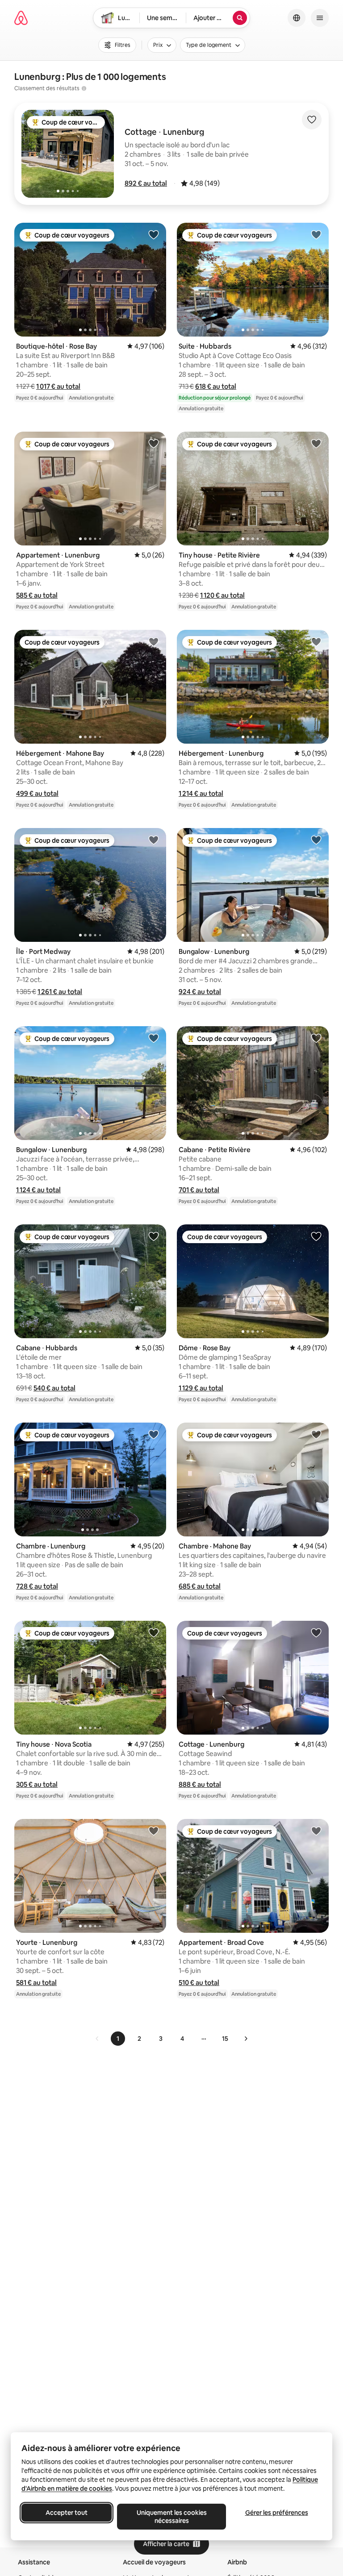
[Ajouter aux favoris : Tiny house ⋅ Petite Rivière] (316, 443)
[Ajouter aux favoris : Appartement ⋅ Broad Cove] (316, 1831)
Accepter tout (67, 2513)
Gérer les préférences (277, 2513)
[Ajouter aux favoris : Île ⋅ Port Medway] (154, 840)
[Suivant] (246, 2039)
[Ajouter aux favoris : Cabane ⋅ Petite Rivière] (316, 1038)
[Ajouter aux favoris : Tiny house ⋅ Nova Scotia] (154, 1632)
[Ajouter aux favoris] (312, 120)
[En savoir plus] (84, 88)
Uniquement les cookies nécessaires (172, 2517)
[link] (97, 2039)
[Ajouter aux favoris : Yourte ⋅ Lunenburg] (154, 1831)
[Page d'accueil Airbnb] (21, 18)
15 (225, 2039)
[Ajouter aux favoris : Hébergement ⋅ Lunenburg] (316, 641)
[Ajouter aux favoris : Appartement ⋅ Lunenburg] (154, 443)
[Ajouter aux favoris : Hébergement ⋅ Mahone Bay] (154, 641)
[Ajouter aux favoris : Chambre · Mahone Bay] (316, 1434)
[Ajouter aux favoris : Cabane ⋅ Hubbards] (154, 1236)
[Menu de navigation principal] (320, 18)
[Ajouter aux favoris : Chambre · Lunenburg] (154, 1434)
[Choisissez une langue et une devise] (297, 18)
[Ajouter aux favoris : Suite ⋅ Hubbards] (316, 234)
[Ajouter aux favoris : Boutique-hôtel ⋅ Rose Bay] (154, 234)
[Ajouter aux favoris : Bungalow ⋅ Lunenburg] (316, 840)
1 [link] (118, 2039)
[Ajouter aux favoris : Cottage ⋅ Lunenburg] (316, 1632)
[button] (146, 183)
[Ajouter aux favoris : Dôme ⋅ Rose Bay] (316, 1236)
